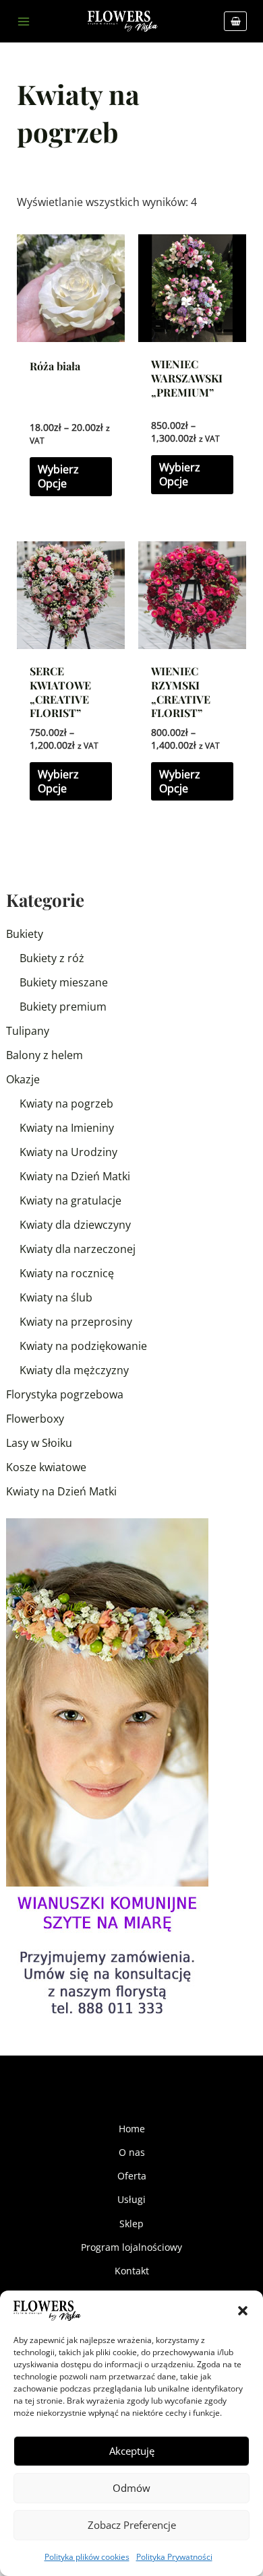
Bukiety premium (63, 1007)
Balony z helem (45, 1055)
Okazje (23, 1079)
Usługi (131, 2199)
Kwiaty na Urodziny (68, 1152)
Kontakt (132, 2271)
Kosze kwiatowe (46, 1467)
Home (132, 2129)
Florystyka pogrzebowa (65, 1394)
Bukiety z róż (52, 958)
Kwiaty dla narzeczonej (78, 1249)
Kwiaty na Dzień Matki (75, 1176)
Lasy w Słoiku (39, 1443)
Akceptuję (132, 2451)
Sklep (131, 2224)
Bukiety (25, 934)
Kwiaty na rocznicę (67, 1273)
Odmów (131, 2488)
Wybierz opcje (58, 476)
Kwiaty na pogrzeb (66, 1104)
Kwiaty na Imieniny (67, 1128)
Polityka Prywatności (174, 2557)
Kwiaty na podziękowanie (83, 1346)
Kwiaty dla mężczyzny (74, 1370)
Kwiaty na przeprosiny (76, 1322)
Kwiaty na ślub (56, 1297)
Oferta (132, 2176)
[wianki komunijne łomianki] (107, 1769)
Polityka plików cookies (87, 2557)
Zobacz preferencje (132, 2525)
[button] (243, 2311)
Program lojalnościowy (131, 2247)
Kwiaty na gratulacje (70, 1200)
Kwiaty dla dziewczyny (75, 1225)
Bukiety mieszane (64, 982)
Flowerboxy (35, 1419)
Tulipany (28, 1031)
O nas (132, 2152)
